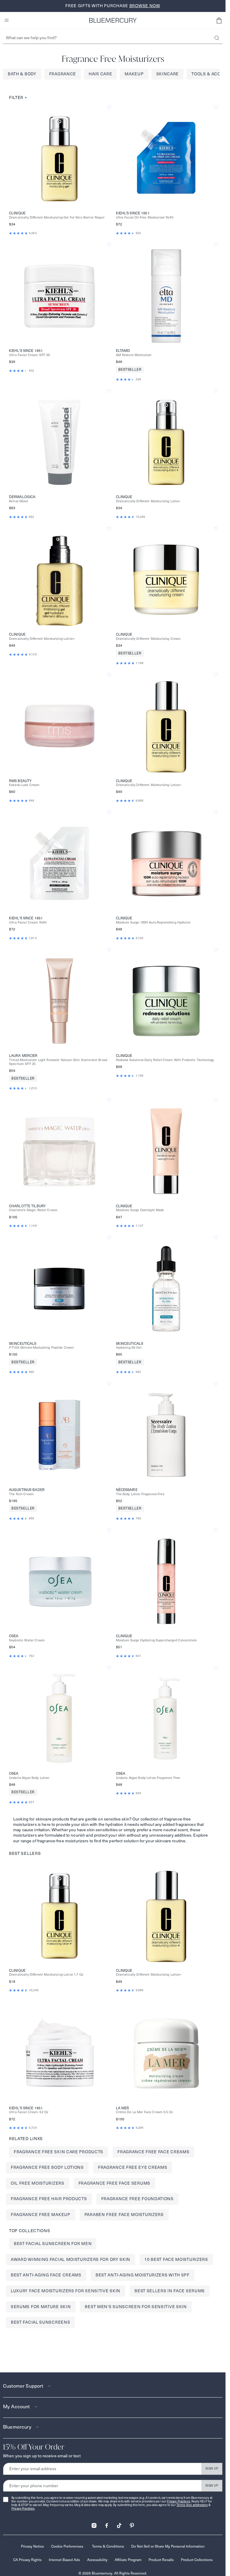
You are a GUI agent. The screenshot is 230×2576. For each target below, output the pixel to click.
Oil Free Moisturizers (38, 2183)
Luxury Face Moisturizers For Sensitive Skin (66, 2291)
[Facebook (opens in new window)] (107, 2524)
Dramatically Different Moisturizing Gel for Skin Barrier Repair (57, 218)
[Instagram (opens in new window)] (94, 2524)
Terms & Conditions (108, 2546)
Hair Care (100, 74)
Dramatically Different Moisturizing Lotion (148, 501)
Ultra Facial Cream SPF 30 (29, 355)
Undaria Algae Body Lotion (29, 1778)
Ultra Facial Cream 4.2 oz (29, 2112)
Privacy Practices (178, 2501)
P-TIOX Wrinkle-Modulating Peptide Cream (41, 1348)
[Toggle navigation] (7, 20)
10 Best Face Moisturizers (176, 2259)
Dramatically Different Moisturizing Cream (148, 639)
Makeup (134, 74)
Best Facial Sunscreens (40, 2322)
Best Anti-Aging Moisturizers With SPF (143, 2275)
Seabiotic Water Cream (27, 1640)
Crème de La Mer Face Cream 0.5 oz (144, 2112)
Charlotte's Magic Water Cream (33, 1210)
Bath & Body (22, 74)
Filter (18, 97)
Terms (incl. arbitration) (192, 2505)
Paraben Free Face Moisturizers (124, 2215)
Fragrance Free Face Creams (153, 2152)
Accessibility (97, 2560)
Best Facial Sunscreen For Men (53, 2244)
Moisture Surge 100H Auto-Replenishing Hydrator (153, 922)
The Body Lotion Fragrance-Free (140, 1494)
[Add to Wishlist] (109, 107)
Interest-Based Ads (64, 2560)
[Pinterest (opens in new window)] (132, 2524)
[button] (219, 20)
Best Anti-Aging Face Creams (46, 2275)
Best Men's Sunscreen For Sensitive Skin (136, 2307)
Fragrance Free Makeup (41, 2215)
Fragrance (63, 74)
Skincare (168, 74)
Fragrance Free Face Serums (114, 2183)
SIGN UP (212, 2469)
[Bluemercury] (113, 20)
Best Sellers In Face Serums (170, 2291)
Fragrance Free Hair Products (49, 2199)
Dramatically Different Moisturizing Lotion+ (42, 639)
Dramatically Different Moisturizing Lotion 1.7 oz (46, 1975)
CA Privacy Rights (27, 2560)
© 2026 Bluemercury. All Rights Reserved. (113, 2573)
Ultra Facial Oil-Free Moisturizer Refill (145, 218)
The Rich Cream (21, 1494)
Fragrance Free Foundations (137, 2199)
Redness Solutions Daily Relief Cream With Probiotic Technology (165, 1060)
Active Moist (19, 501)
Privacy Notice (32, 2546)
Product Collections (197, 2560)
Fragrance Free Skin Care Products (59, 2152)
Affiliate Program (128, 2560)
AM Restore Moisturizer (134, 355)
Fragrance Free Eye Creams (133, 2167)
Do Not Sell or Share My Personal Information (168, 2546)
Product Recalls (161, 2560)
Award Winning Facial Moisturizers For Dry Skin (71, 2259)
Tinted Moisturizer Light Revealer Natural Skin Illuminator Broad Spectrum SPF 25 (58, 1062)
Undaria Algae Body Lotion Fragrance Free (148, 1778)
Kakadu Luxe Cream (24, 785)
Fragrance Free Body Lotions (47, 2167)
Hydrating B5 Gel (129, 1348)
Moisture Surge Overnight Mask (140, 1210)
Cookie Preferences (67, 2546)
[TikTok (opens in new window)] (119, 2524)
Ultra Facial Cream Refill (28, 922)
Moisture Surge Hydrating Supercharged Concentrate (156, 1640)
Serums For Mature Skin (41, 2307)
